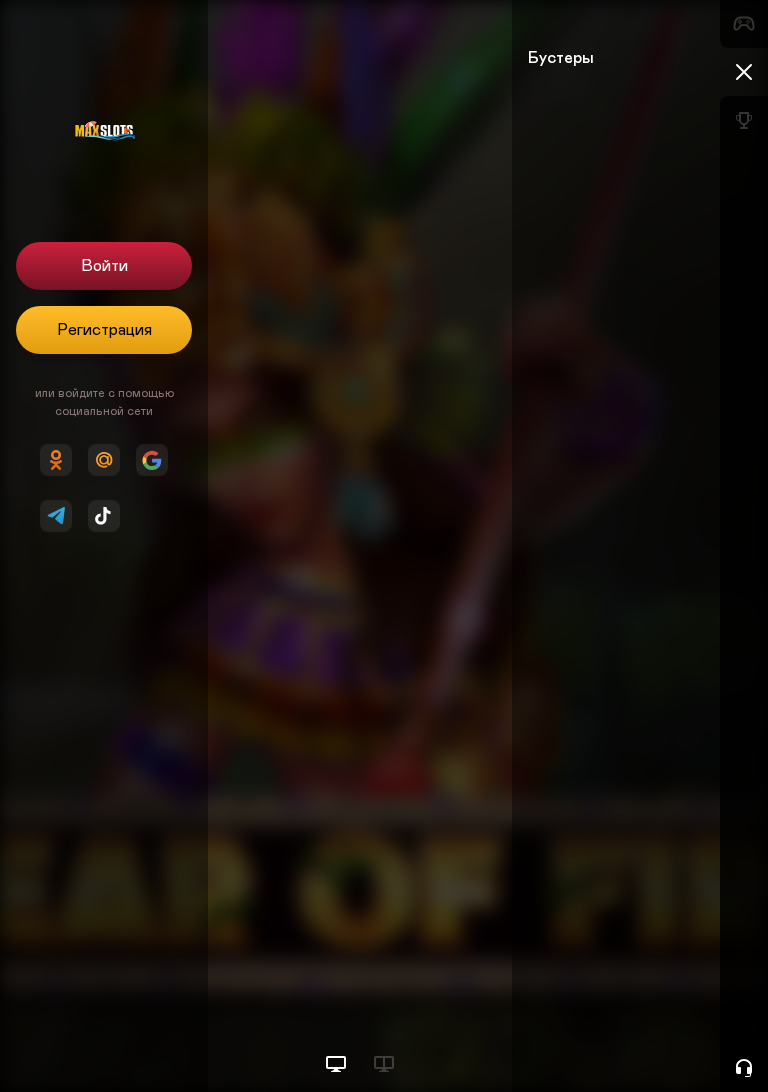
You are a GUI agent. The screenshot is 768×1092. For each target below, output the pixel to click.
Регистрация (104, 330)
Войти (104, 266)
